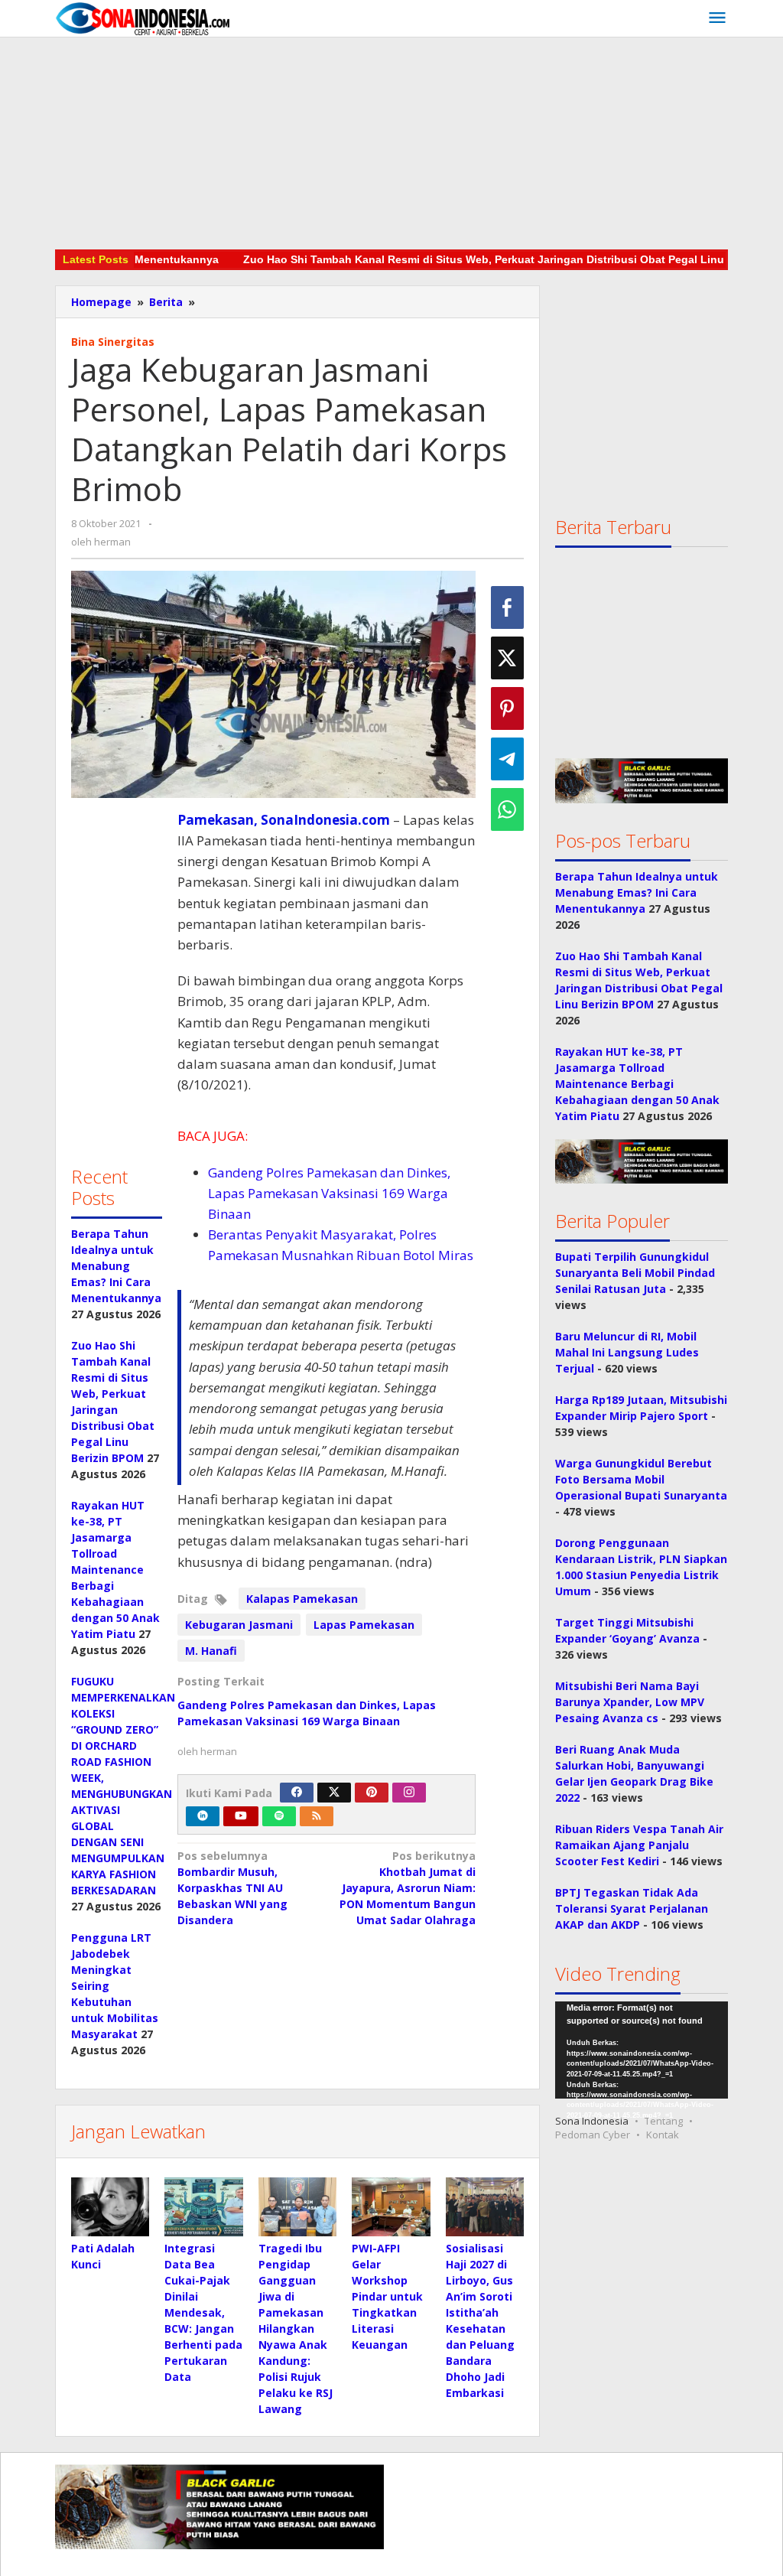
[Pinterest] (372, 1793)
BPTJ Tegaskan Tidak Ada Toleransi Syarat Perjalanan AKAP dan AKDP (632, 1908)
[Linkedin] (203, 1816)
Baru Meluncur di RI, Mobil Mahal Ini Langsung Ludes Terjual (627, 1352)
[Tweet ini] (507, 658)
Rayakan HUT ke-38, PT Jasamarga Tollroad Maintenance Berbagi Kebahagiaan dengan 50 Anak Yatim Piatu (115, 1570)
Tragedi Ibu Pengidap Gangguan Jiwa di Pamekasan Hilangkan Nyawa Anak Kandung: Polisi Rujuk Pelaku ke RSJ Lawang (296, 2328)
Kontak (663, 2135)
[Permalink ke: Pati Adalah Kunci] (110, 2207)
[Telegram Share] (507, 759)
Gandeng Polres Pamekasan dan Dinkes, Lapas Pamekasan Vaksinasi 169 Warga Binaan (329, 1193)
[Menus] (717, 18)
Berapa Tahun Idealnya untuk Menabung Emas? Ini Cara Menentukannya (116, 1266)
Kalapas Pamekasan (302, 1599)
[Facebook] (297, 1793)
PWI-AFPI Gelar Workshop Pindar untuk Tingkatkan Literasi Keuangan (387, 2296)
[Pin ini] (507, 708)
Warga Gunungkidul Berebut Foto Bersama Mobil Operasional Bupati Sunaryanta (641, 1479)
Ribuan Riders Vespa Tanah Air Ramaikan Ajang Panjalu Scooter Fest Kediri (639, 1845)
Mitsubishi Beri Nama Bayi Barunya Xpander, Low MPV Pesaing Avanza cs (630, 1702)
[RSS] (317, 1816)
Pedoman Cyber (593, 2135)
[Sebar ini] (507, 607)
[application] (642, 2050)
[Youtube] (241, 1816)
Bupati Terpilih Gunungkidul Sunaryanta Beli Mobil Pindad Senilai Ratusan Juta (635, 1273)
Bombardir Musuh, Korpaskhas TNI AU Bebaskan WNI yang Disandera (232, 1888)
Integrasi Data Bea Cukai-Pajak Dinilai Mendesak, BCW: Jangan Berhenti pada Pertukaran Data (203, 2312)
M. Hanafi (211, 1651)
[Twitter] (334, 1793)
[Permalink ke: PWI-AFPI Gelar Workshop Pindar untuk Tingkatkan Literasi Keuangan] (391, 2207)
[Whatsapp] (507, 809)
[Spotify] (279, 1816)
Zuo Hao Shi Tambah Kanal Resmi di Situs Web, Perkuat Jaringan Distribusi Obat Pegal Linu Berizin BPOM (483, 259)
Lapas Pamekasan (364, 1625)
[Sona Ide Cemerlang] (143, 18)
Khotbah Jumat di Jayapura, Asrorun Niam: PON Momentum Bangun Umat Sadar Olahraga (408, 1888)
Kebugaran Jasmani (239, 1625)
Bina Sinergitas (113, 342)
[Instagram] (409, 1793)
